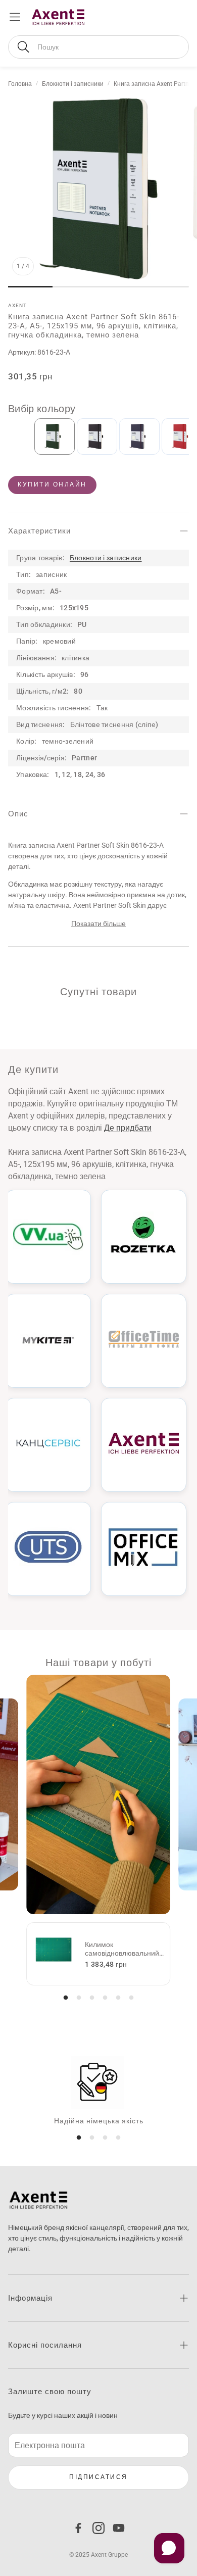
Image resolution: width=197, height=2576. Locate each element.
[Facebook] (78, 2528)
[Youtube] (119, 2528)
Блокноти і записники (73, 84)
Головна (20, 84)
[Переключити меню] (15, 17)
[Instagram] (98, 2528)
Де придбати (128, 1128)
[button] (98, 47)
